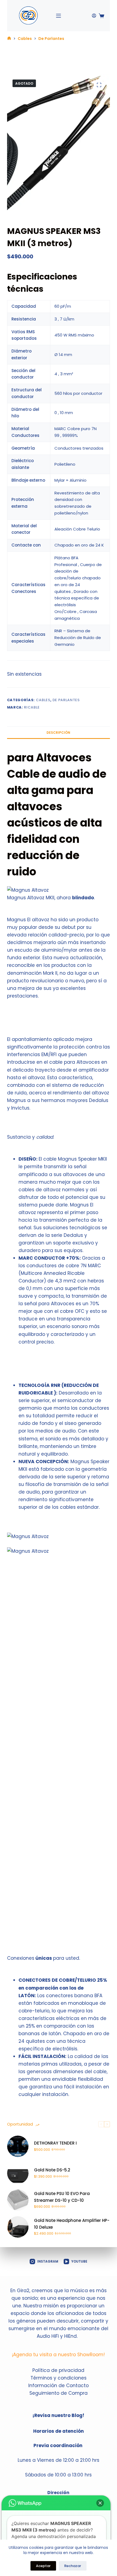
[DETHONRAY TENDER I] (18, 2146)
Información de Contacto (59, 2386)
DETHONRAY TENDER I (55, 2143)
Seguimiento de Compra (59, 2393)
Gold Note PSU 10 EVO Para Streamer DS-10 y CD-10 (62, 2197)
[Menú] (59, 16)
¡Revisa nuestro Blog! (58, 2415)
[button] (100, 2503)
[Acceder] (94, 16)
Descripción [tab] (58, 733)
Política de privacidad (58, 2370)
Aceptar (43, 2566)
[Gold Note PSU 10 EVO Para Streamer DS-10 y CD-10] (18, 2200)
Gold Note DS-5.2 (52, 2170)
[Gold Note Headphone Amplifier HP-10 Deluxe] (18, 2227)
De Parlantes (66, 700)
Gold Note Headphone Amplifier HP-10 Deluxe (72, 2224)
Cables (43, 700)
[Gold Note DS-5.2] (18, 2173)
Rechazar (73, 2566)
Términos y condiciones (59, 2378)
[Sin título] (9, 39)
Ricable (32, 707)
